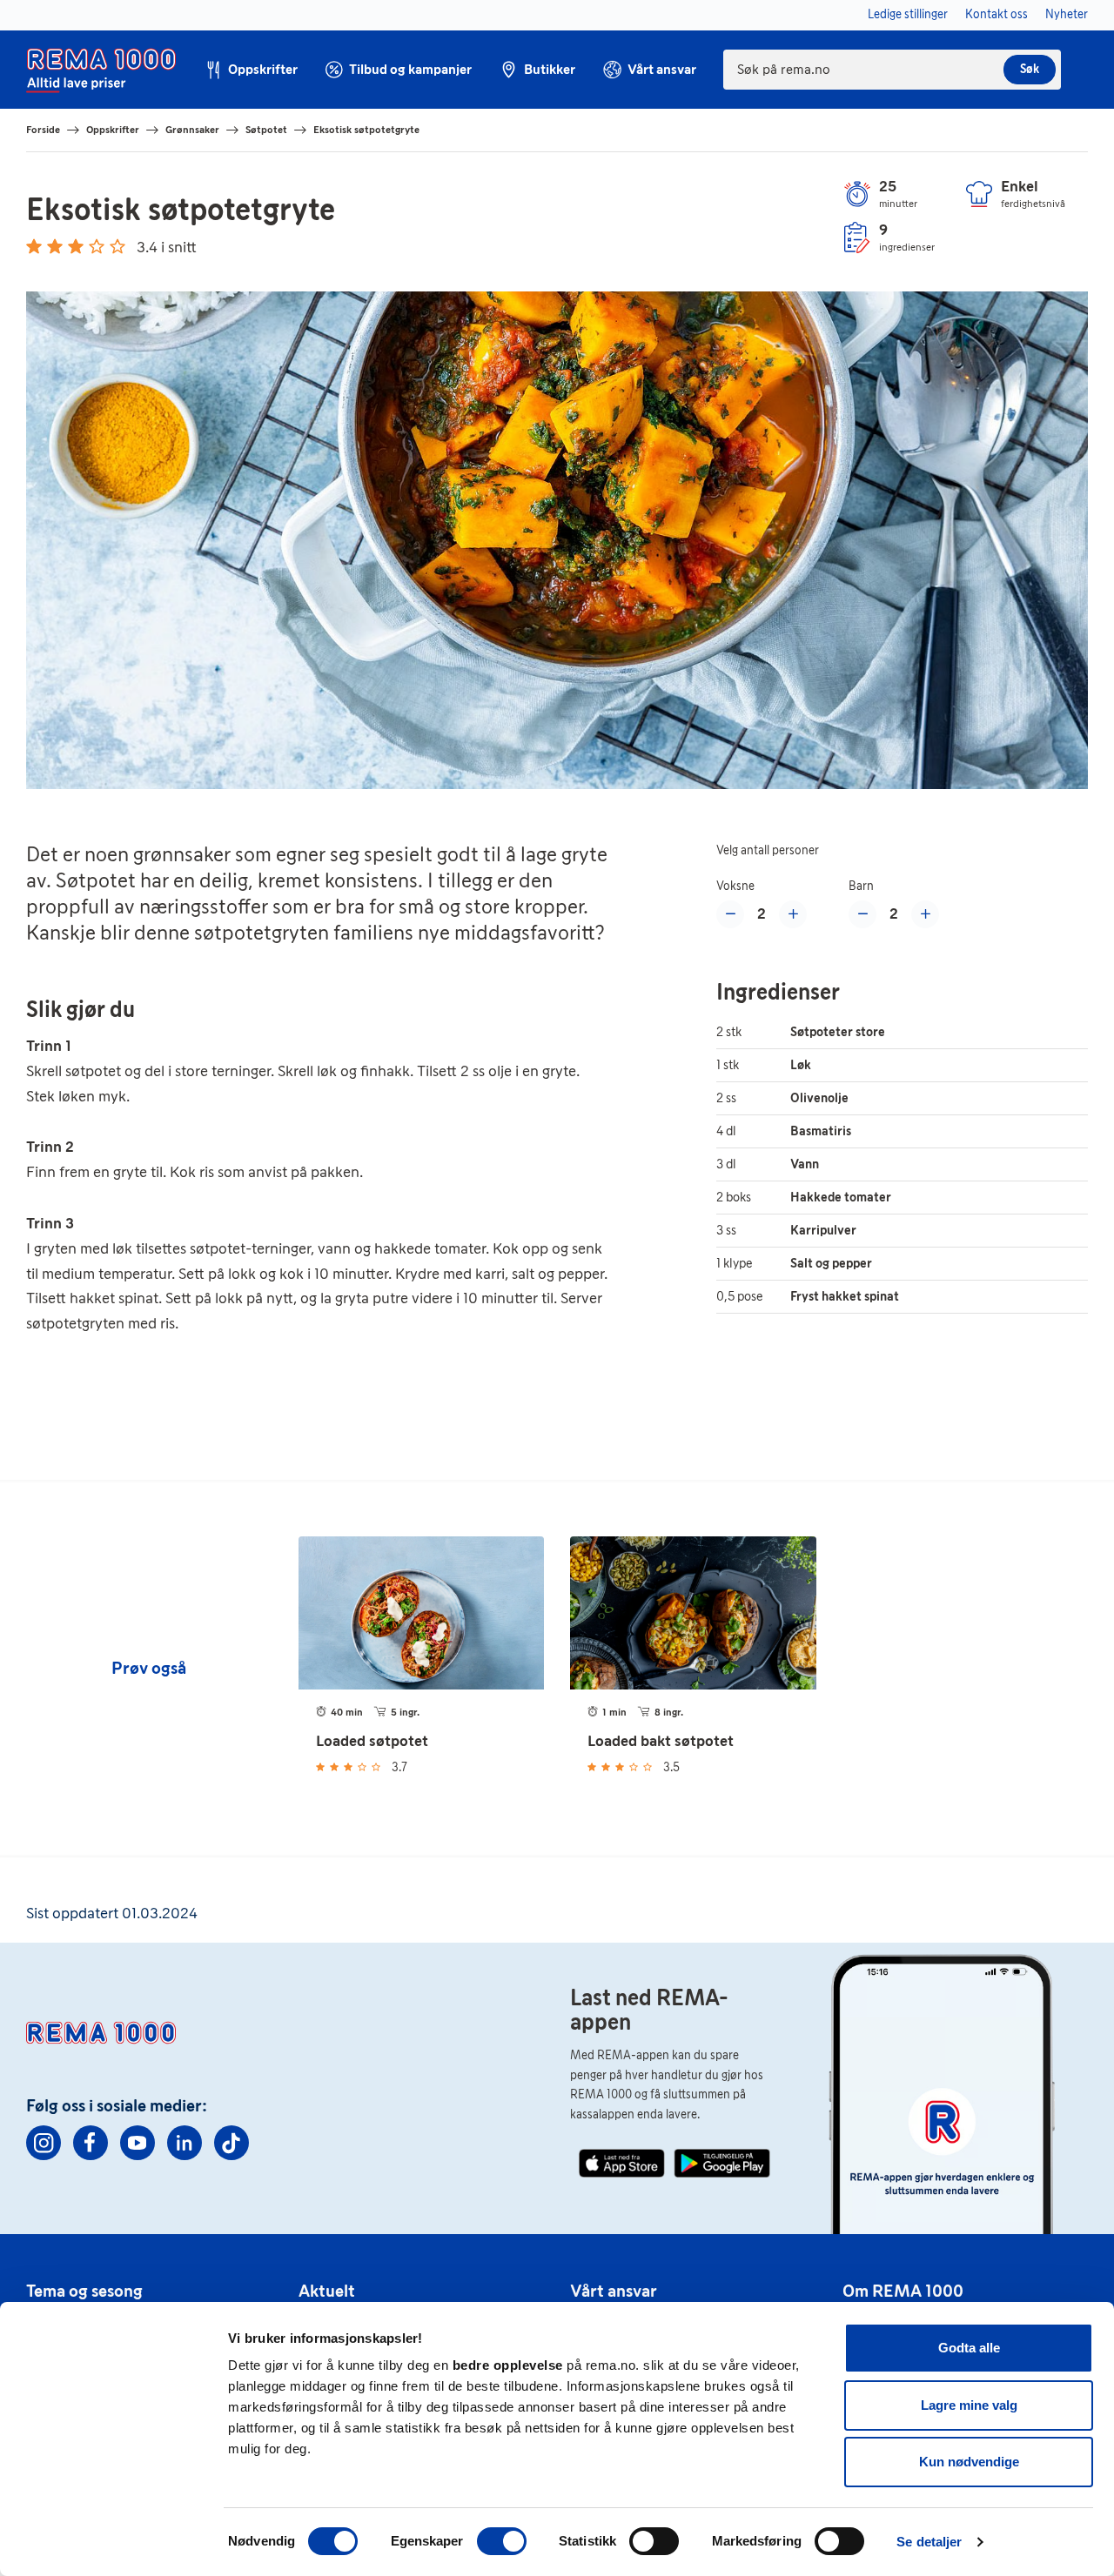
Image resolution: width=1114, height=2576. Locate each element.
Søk (1030, 69)
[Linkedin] (185, 2143)
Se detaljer (929, 2542)
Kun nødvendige (969, 2462)
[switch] (502, 2541)
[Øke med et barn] (925, 914)
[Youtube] (138, 2143)
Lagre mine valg (969, 2405)
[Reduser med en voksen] (730, 914)
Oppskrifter (113, 130)
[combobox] (892, 70)
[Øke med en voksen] (793, 914)
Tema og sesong (84, 2291)
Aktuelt (327, 2291)
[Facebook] (91, 2143)
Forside (43, 130)
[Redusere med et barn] (862, 914)
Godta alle (969, 2348)
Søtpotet (266, 130)
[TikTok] (232, 2143)
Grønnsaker (192, 130)
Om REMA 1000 (903, 2291)
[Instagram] (44, 2143)
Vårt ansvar (614, 2291)
